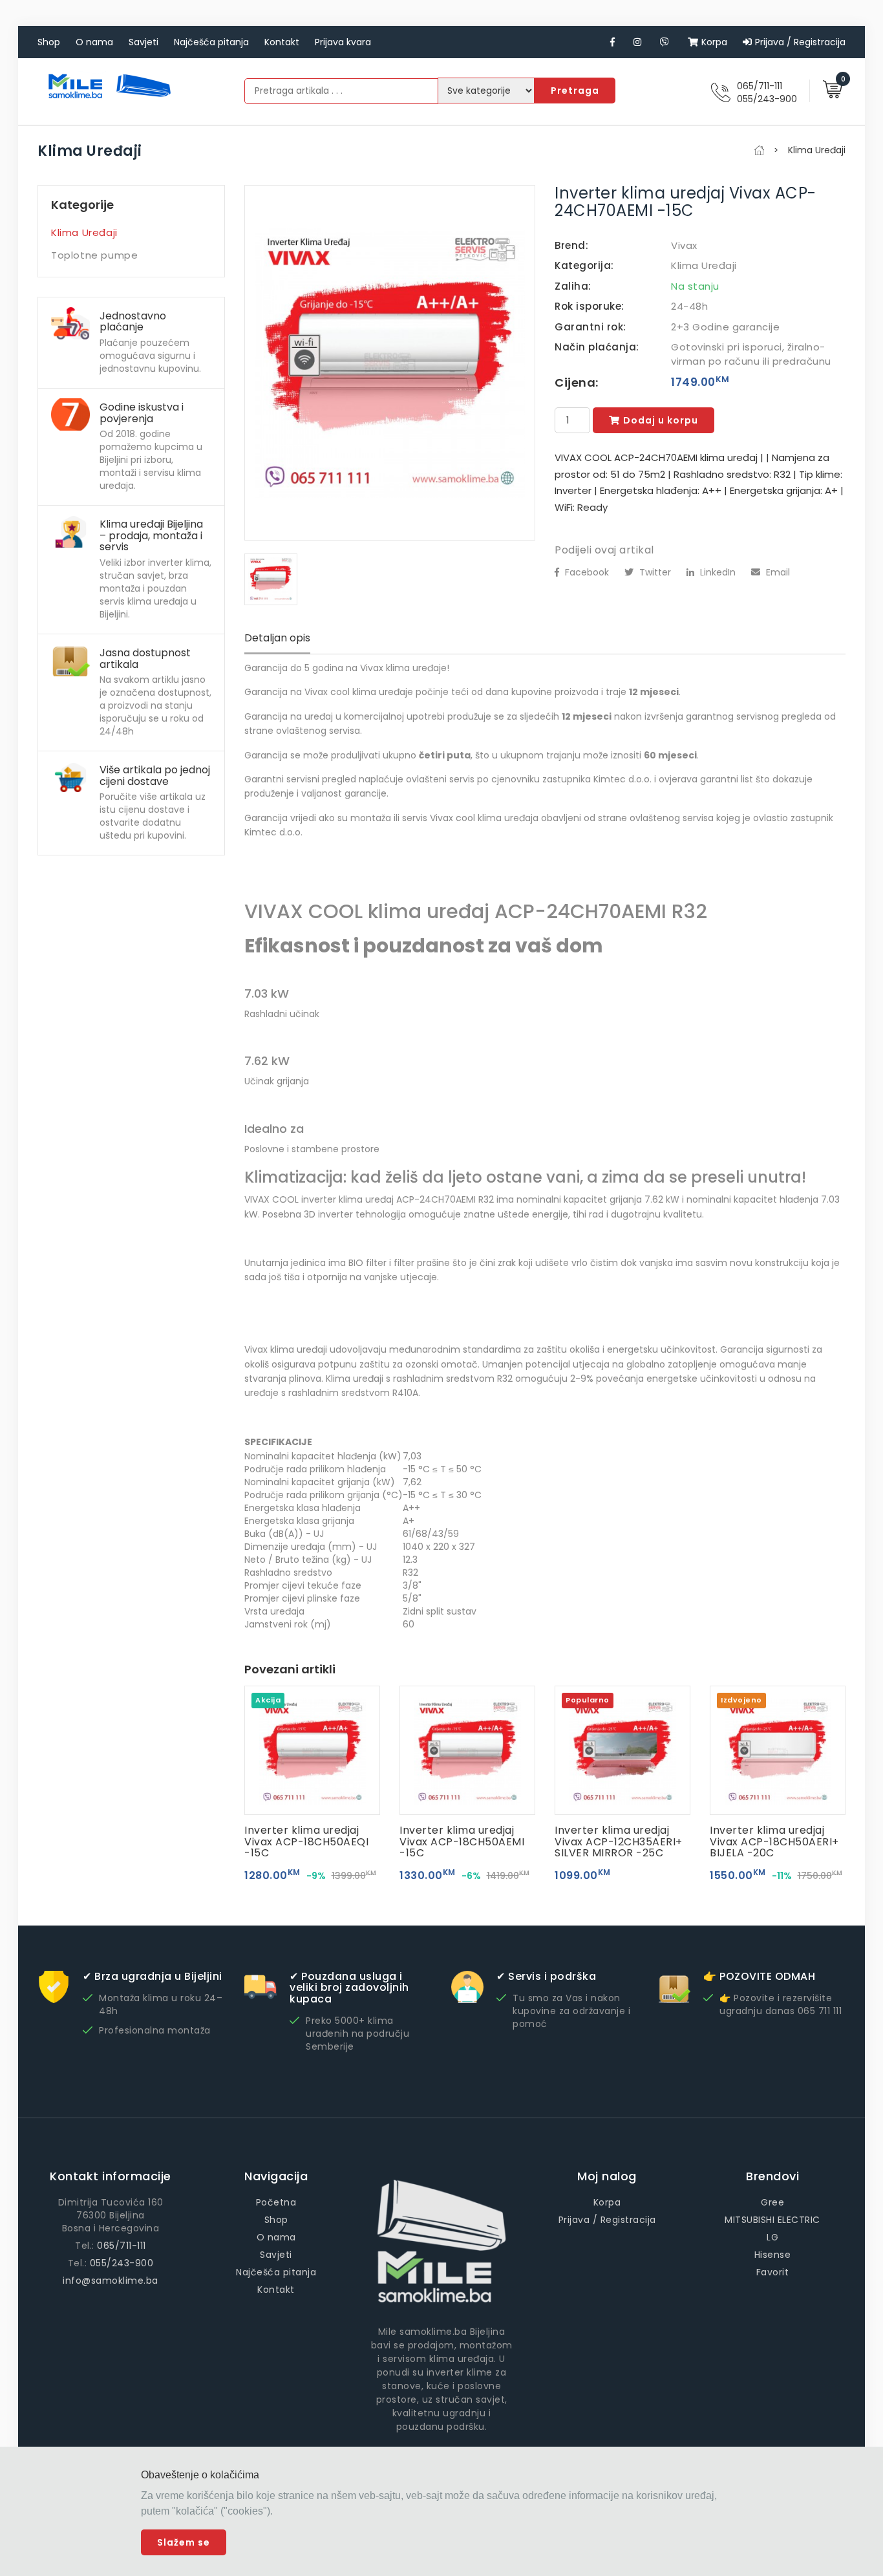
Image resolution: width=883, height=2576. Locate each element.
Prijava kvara (343, 42)
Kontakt (282, 42)
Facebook (586, 572)
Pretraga (575, 91)
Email (777, 572)
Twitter (654, 572)
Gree (772, 2202)
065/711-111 (760, 86)
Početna (276, 2202)
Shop (49, 42)
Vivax (684, 245)
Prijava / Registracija (800, 42)
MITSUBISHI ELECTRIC (772, 2220)
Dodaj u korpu (661, 420)
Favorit (773, 2272)
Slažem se (184, 2542)
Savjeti (144, 42)
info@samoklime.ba (111, 2281)
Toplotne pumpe (94, 255)
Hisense (773, 2255)
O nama (94, 42)
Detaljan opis (277, 638)
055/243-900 (767, 99)
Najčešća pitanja (211, 42)
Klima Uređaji (84, 232)
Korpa (714, 42)
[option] (390, 363)
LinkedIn (717, 572)
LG (772, 2237)
